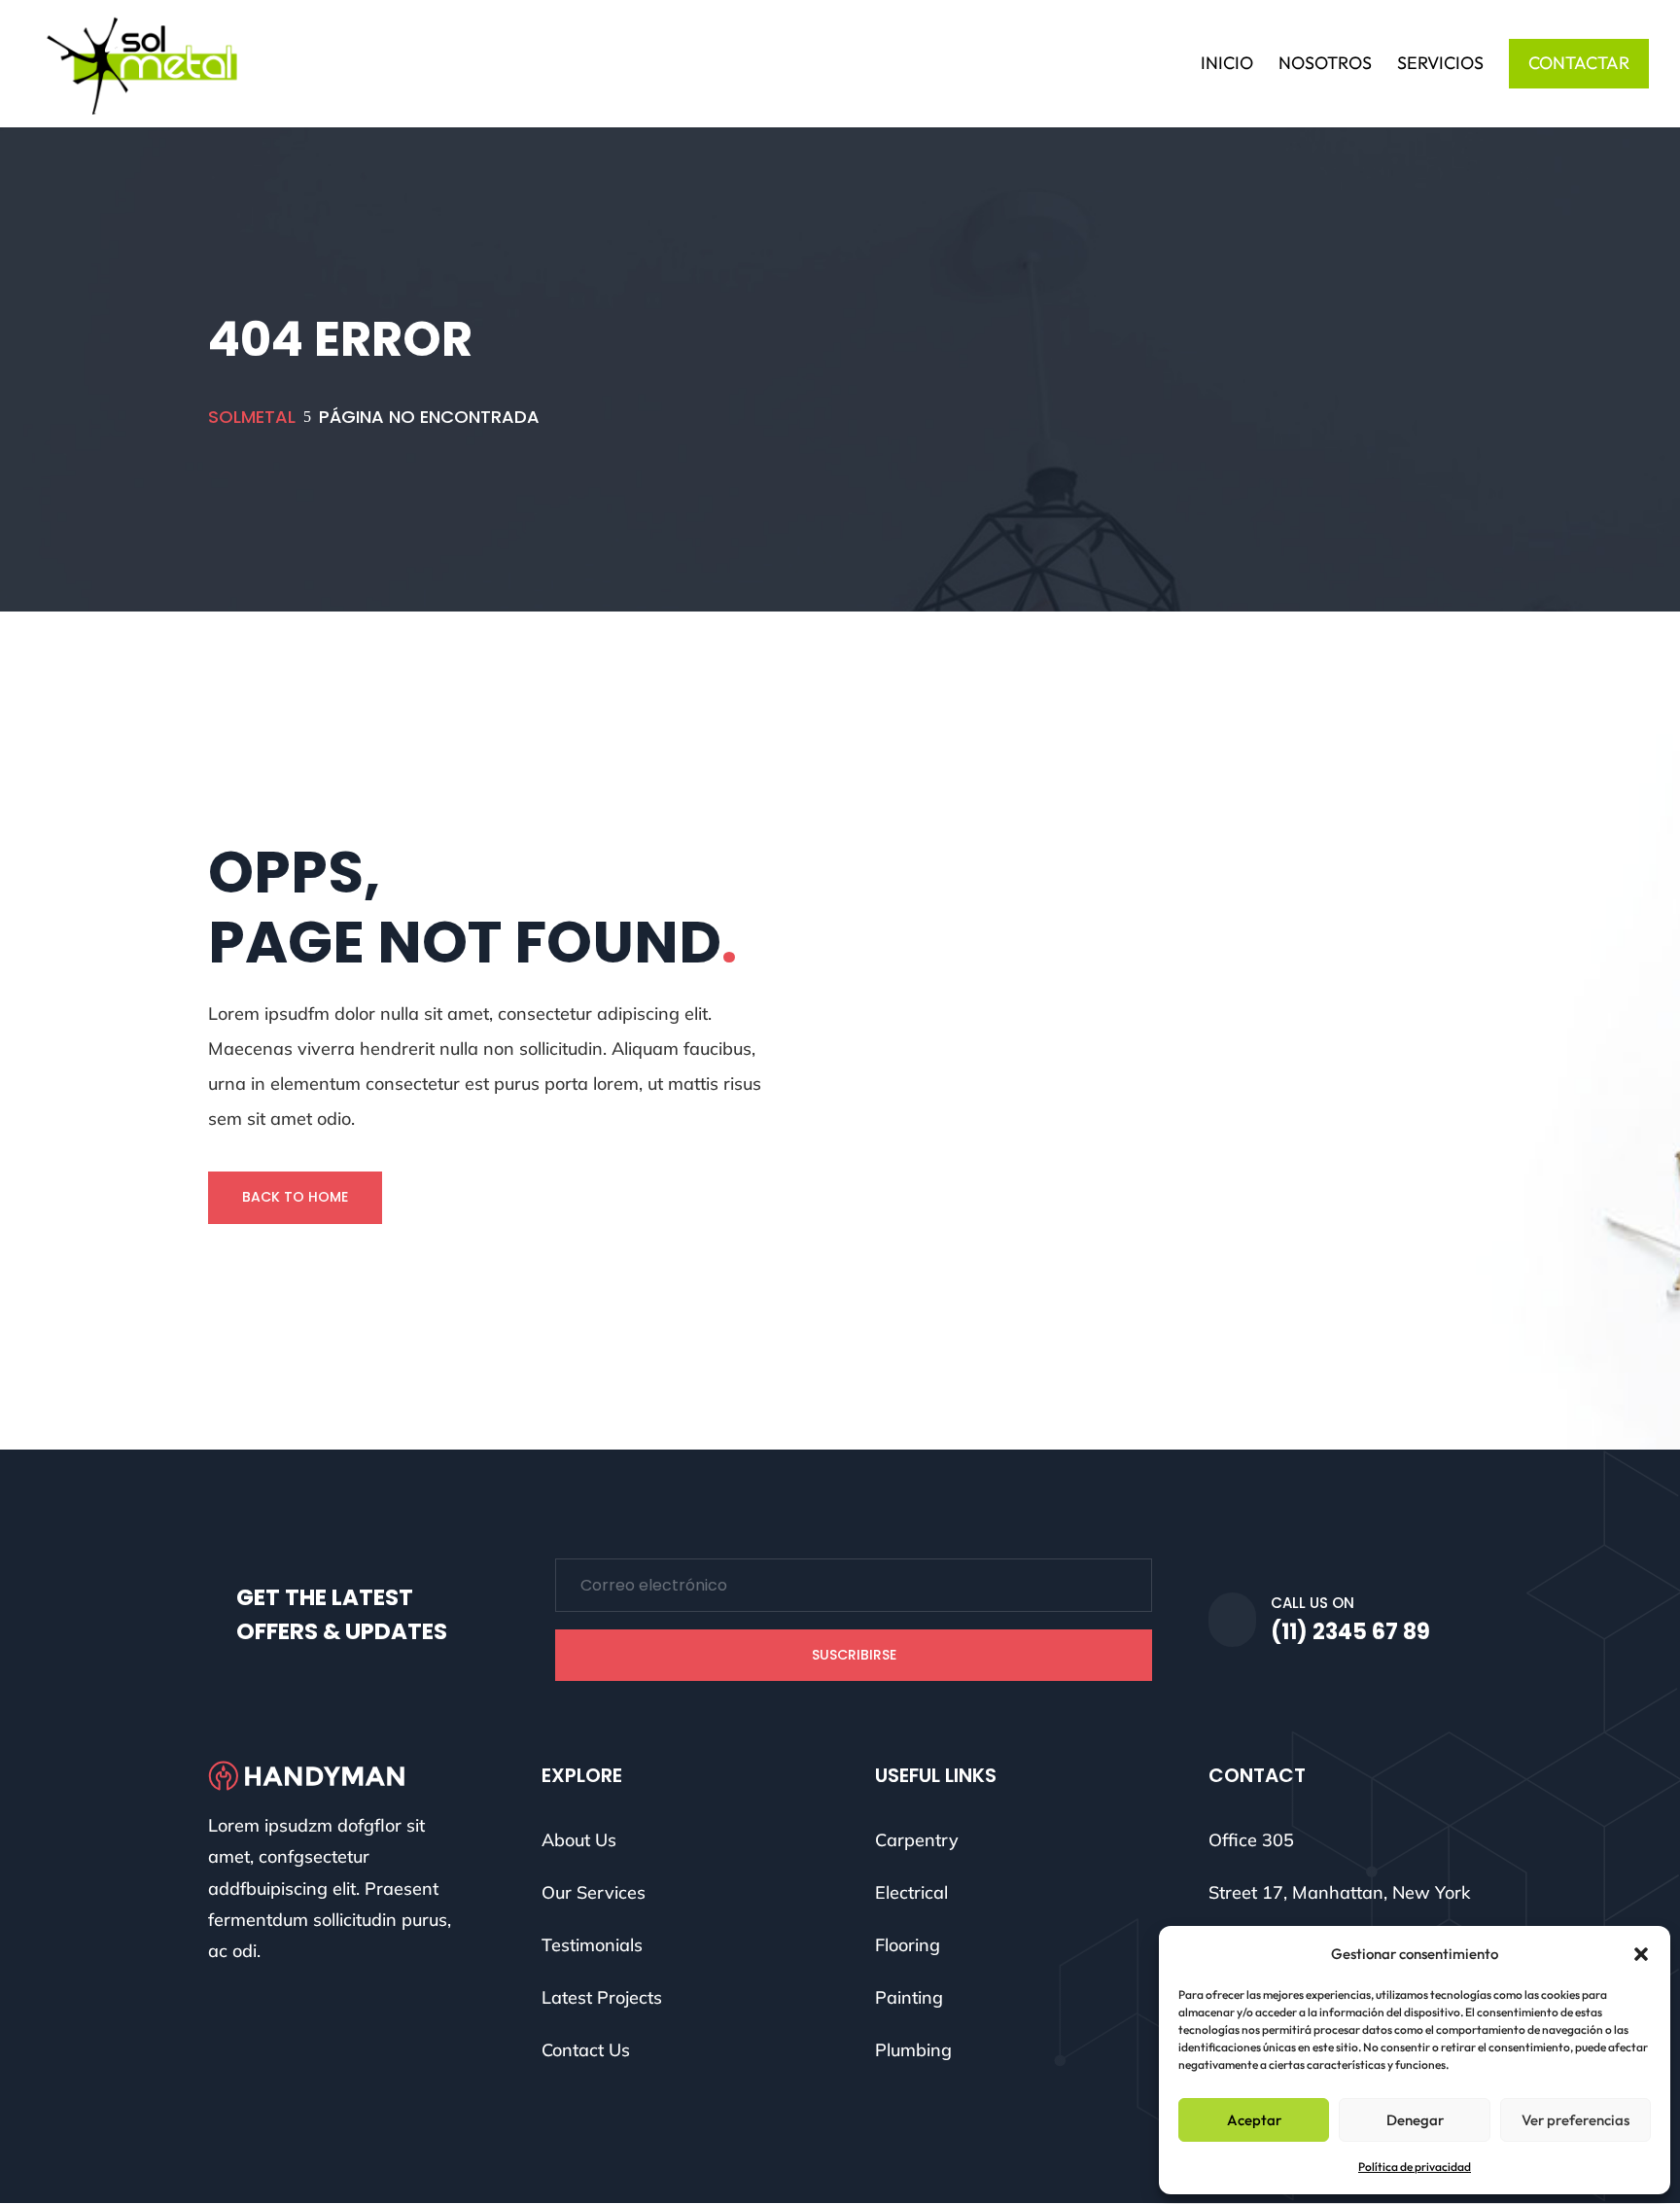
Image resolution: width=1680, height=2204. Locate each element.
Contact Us (586, 2050)
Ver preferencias (1575, 2120)
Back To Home (295, 1197)
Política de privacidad (1415, 2167)
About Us (579, 1840)
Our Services (594, 1892)
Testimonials (592, 1945)
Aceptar (1254, 2120)
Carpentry (917, 1840)
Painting (909, 1997)
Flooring (908, 1945)
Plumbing (913, 2050)
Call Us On (1312, 1603)
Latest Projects (602, 1997)
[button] (1641, 1954)
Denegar (1415, 2120)
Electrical (911, 1892)
